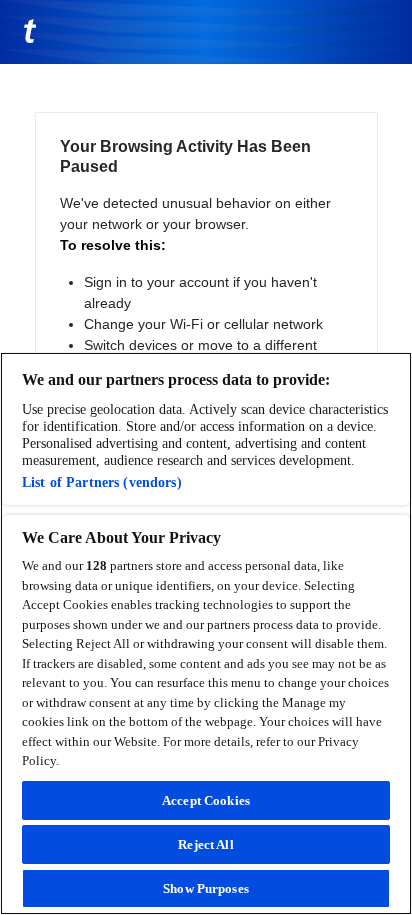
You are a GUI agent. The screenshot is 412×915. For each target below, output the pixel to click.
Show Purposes (206, 888)
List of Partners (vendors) (102, 482)
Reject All (205, 844)
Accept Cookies (206, 800)
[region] (206, 633)
